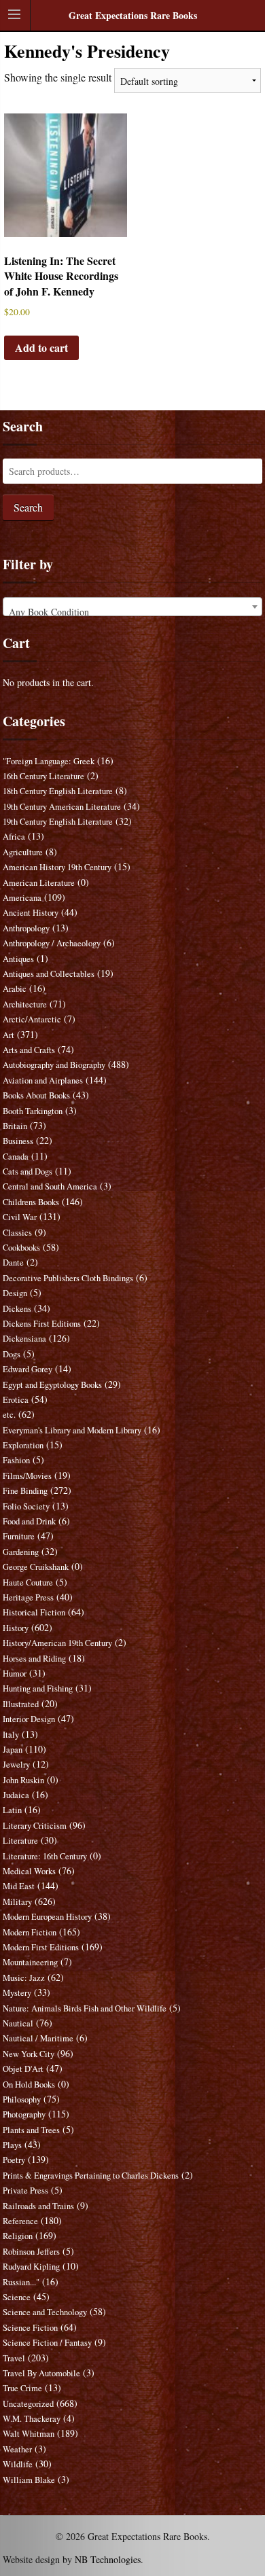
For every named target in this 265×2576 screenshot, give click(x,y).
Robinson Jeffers (31, 2252)
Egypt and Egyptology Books (52, 1385)
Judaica (16, 1795)
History (16, 1628)
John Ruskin (23, 1780)
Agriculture (23, 852)
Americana (22, 898)
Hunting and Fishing (38, 1688)
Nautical (18, 2023)
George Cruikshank (36, 1567)
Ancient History (31, 913)
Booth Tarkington (33, 1111)
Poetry (14, 2160)
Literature (20, 1841)
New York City (29, 2054)
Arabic (15, 989)
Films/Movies (27, 1476)
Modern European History (47, 1917)
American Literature (39, 883)
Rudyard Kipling (31, 2267)
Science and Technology (45, 2312)
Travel (14, 2358)
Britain (15, 1126)
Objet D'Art (23, 2069)
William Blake (29, 2480)
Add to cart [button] (41, 347)
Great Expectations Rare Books (133, 15)
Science (17, 2297)
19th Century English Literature (58, 822)
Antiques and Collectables (49, 974)
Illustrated (21, 1704)
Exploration (23, 1445)
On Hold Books (29, 2085)
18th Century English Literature (58, 791)
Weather (17, 2449)
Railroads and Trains (38, 2206)
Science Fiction (30, 2328)
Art (8, 1035)
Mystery (17, 1993)
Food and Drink (29, 1521)
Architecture (25, 1004)
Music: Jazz (24, 1978)
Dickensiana (24, 1339)
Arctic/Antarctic (32, 1019)
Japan (13, 1750)
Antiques (18, 959)
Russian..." (21, 2282)
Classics (17, 1233)
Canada (16, 1157)
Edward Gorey (28, 1369)
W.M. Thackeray (32, 2419)
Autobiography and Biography (54, 1065)
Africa (14, 837)
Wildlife (18, 2464)
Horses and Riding (34, 1659)
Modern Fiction (30, 1932)
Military (17, 1902)
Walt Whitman (29, 2434)
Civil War (20, 1217)
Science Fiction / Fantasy (47, 2343)
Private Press (25, 2190)
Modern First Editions (41, 1947)
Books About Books (36, 1095)
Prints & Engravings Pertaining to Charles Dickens (91, 2176)
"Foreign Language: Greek (49, 761)
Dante (13, 1263)
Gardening (21, 1552)
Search (28, 507)
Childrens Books (31, 1202)
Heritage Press (28, 1597)
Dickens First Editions (42, 1324)
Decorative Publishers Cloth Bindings (68, 1278)
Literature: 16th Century (45, 1856)
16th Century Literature (43, 776)
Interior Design (29, 1719)
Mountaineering (30, 1962)
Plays (12, 2145)
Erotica (16, 1400)
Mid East (19, 1886)
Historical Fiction (34, 1612)
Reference (20, 2221)
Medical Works (29, 1871)
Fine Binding (25, 1491)
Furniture (19, 1536)
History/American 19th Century (57, 1643)
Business (18, 1141)
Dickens (17, 1309)
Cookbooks (21, 1248)
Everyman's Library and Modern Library (72, 1430)
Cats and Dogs (28, 1171)
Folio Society (26, 1506)
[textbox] (132, 612)
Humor (15, 1674)
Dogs (12, 1354)
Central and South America (50, 1186)
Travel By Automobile (41, 2373)
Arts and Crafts (29, 1050)
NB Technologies (108, 2559)
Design (15, 1293)
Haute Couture (28, 1582)
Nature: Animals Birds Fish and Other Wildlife (85, 2008)
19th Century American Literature (62, 807)
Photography (24, 2114)
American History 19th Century (57, 867)
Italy (11, 1735)
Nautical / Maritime (38, 2038)
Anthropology (26, 928)
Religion (18, 2236)
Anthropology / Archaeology (52, 943)
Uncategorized (28, 2404)
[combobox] (132, 607)
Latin (12, 1810)
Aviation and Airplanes (43, 1080)
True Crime (22, 2388)
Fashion (16, 1460)
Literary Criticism (35, 1826)
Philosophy (22, 2099)
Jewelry (16, 1765)
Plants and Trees (31, 2130)
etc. (9, 1415)
